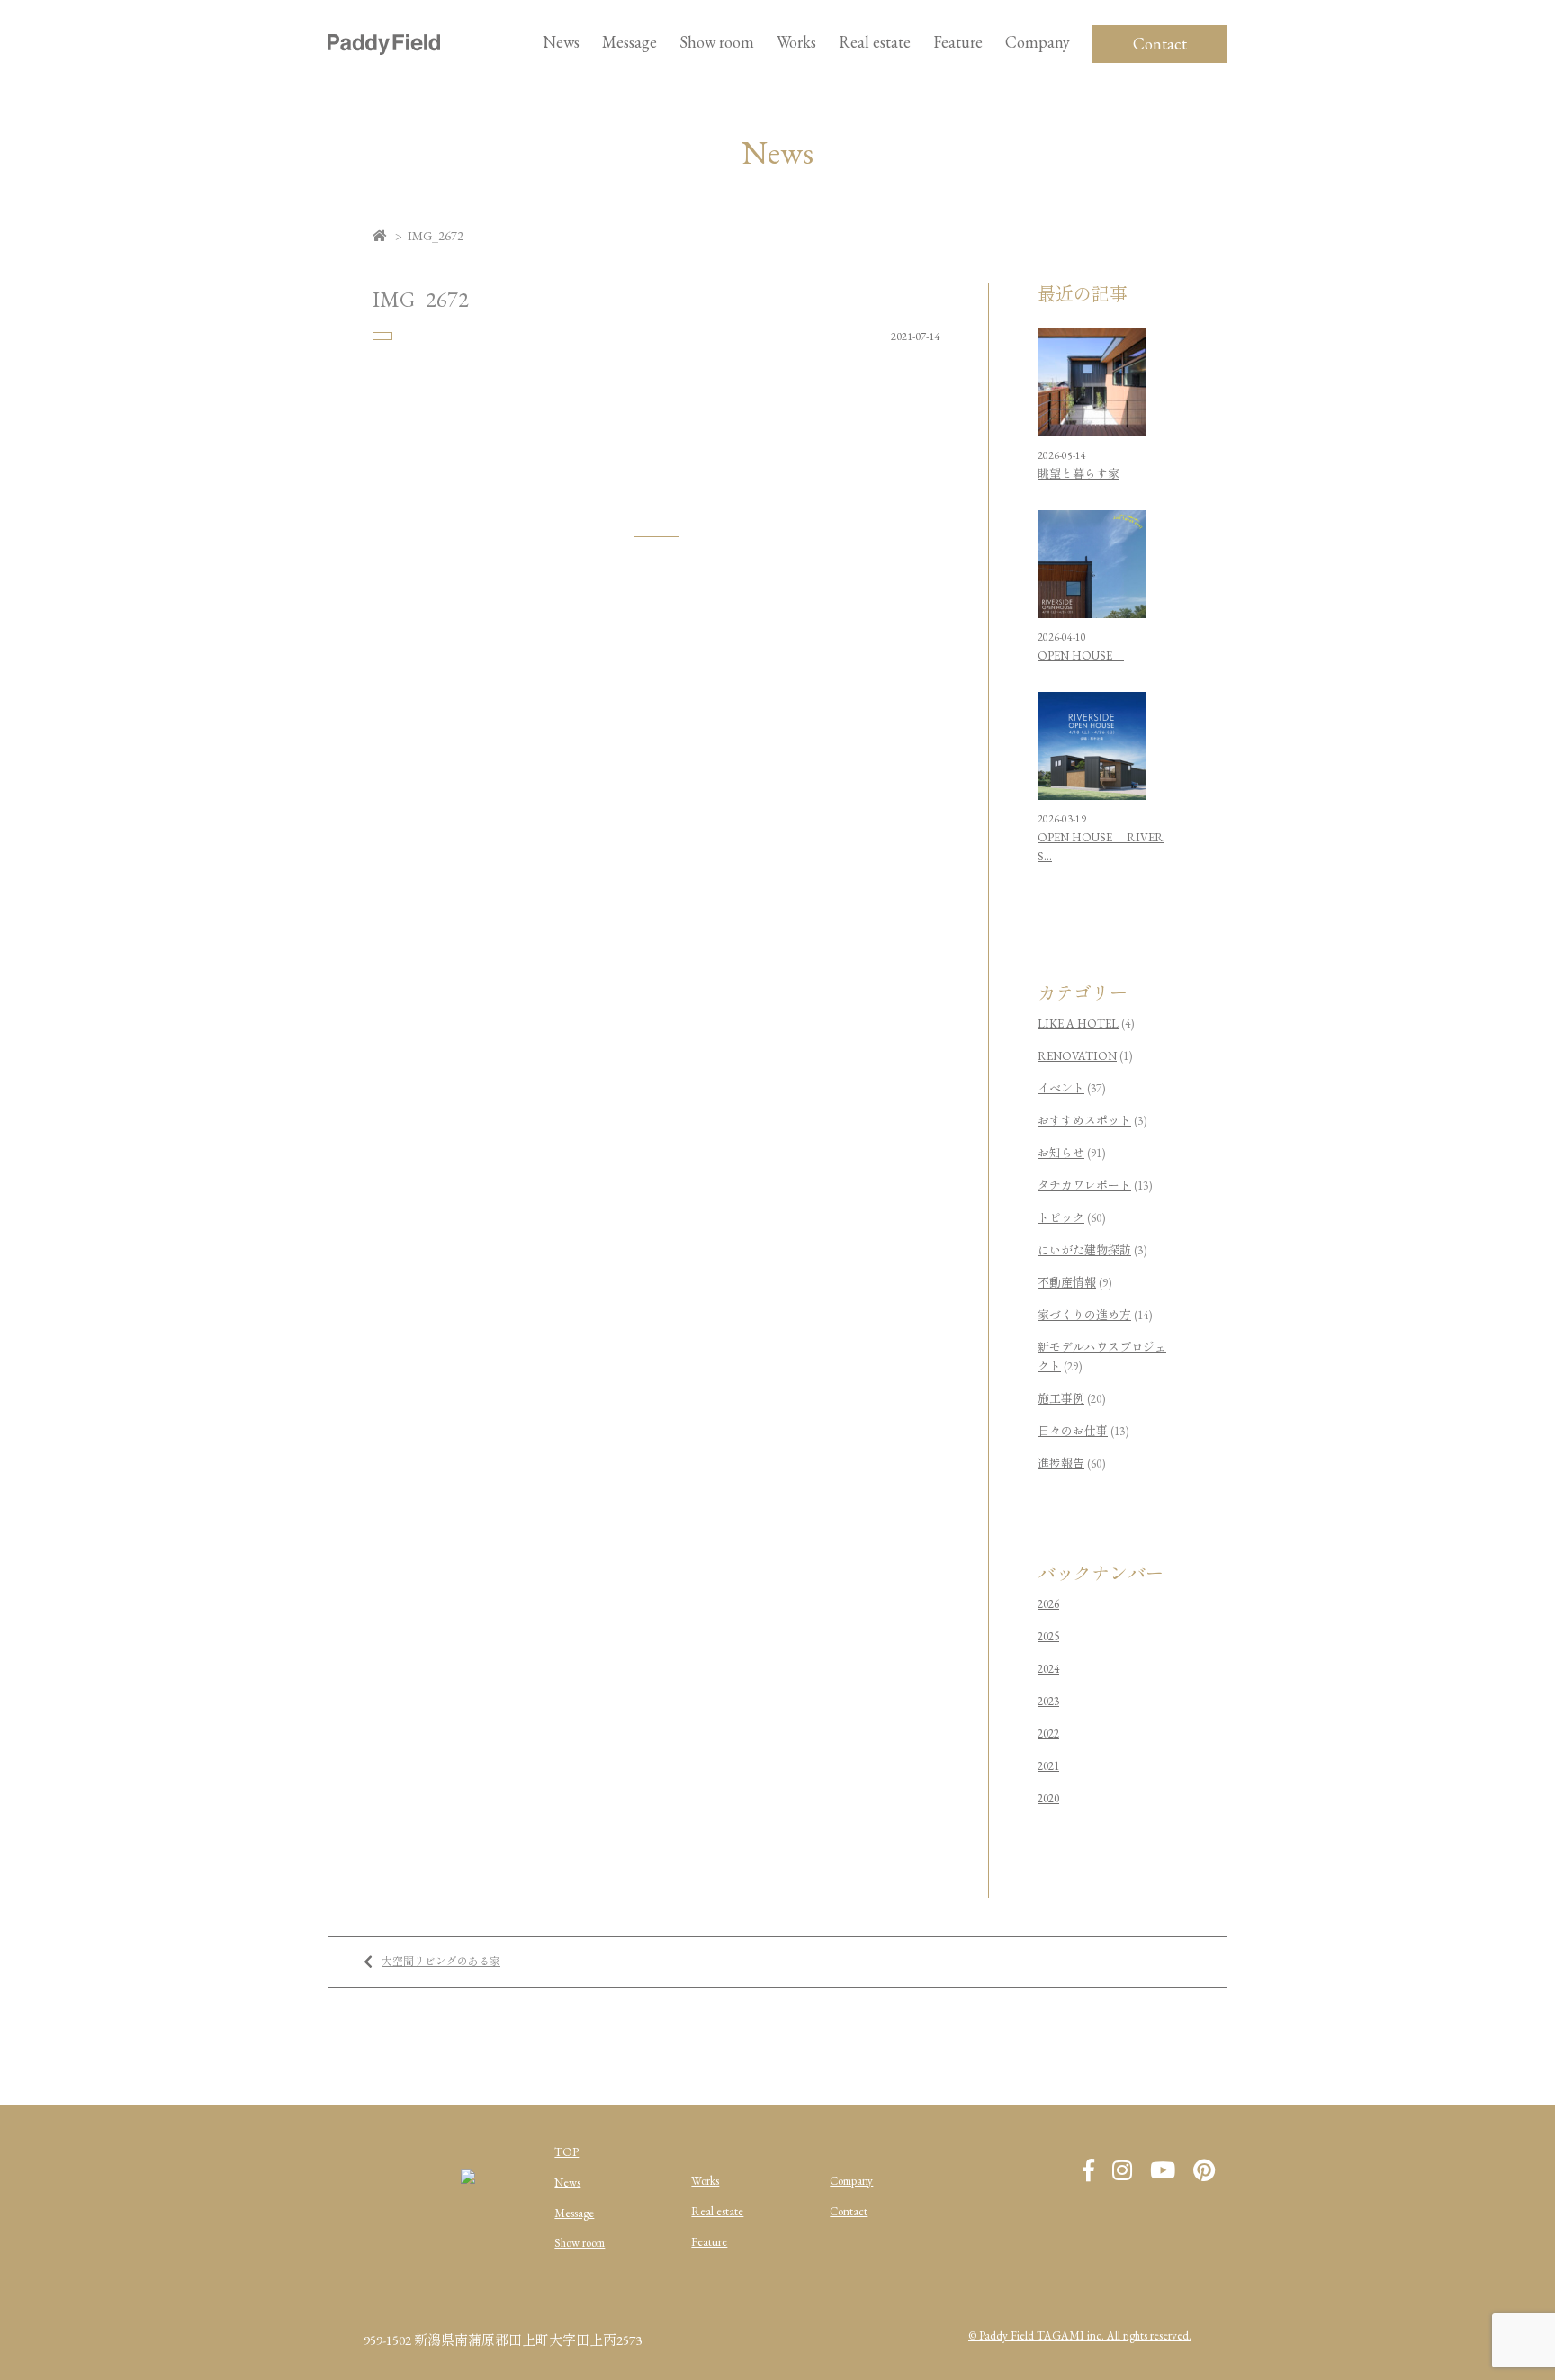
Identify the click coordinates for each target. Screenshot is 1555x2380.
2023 (1048, 1701)
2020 (1048, 1798)
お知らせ (1061, 1153)
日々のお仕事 (1073, 1431)
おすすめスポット (1084, 1121)
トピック (1061, 1218)
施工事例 (1061, 1399)
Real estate (717, 2211)
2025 (1048, 1636)
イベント (1061, 1088)
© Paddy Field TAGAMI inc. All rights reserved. (1080, 2335)
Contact (1160, 44)
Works (796, 42)
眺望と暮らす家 (1079, 474)
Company (851, 2181)
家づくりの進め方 (1084, 1315)
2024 (1048, 1669)
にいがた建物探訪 (1084, 1250)
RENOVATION (1077, 1056)
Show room (717, 42)
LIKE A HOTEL (1078, 1024)
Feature (958, 42)
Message (574, 2213)
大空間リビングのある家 (441, 1962)
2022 (1048, 1733)
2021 (1048, 1766)
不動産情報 (1067, 1283)
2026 (1048, 1604)
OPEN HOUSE (1081, 656)
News (561, 42)
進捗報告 (1061, 1464)
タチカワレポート (1084, 1186)
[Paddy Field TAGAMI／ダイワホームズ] (384, 44)
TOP (566, 2152)
